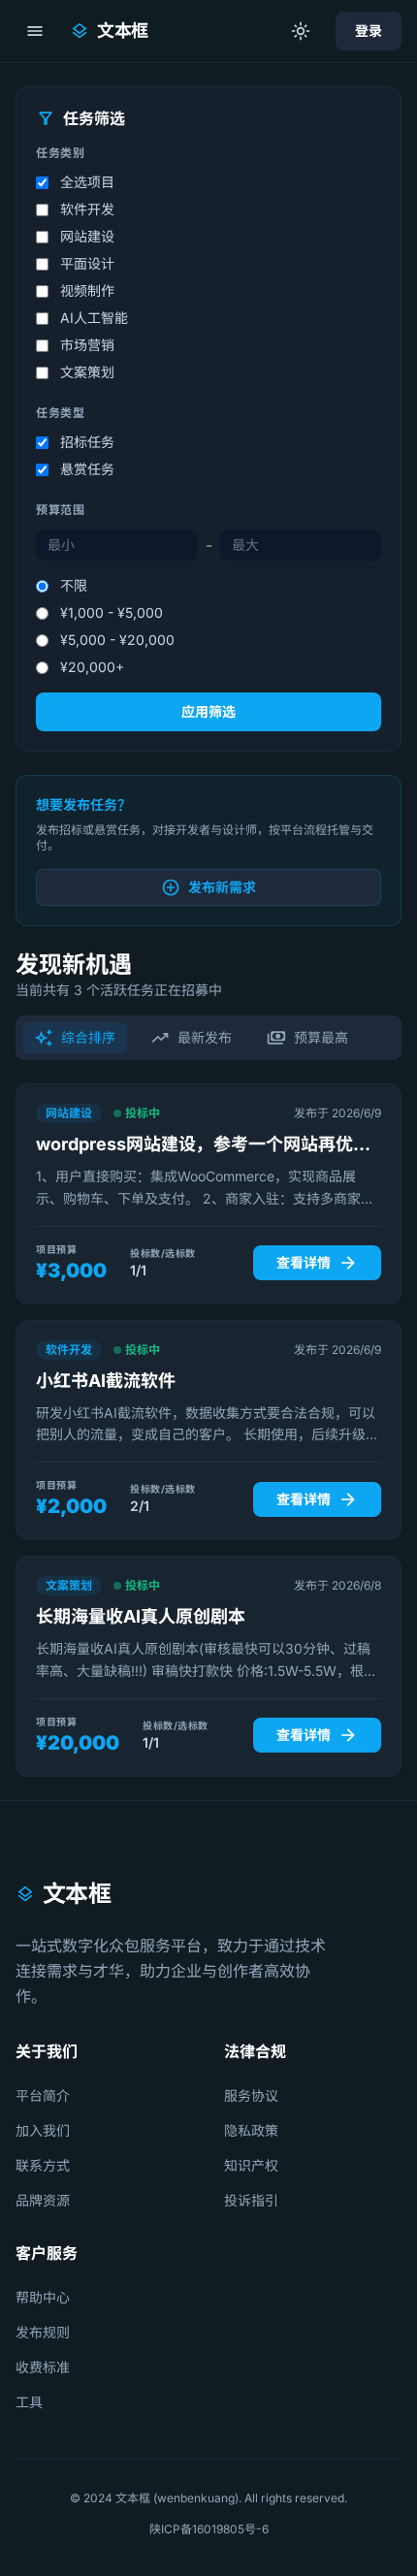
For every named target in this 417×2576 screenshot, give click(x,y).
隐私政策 (251, 2130)
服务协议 (251, 2095)
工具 (29, 2402)
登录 (369, 31)
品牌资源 (43, 2200)
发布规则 (43, 2332)
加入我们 (43, 2130)
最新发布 (191, 1038)
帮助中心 (43, 2297)
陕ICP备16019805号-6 (209, 2529)
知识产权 (251, 2165)
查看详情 (317, 1263)
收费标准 (43, 2367)
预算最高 (307, 1038)
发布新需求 (208, 887)
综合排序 (75, 1038)
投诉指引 (251, 2200)
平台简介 (43, 2095)
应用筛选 (208, 711)
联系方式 (43, 2165)
